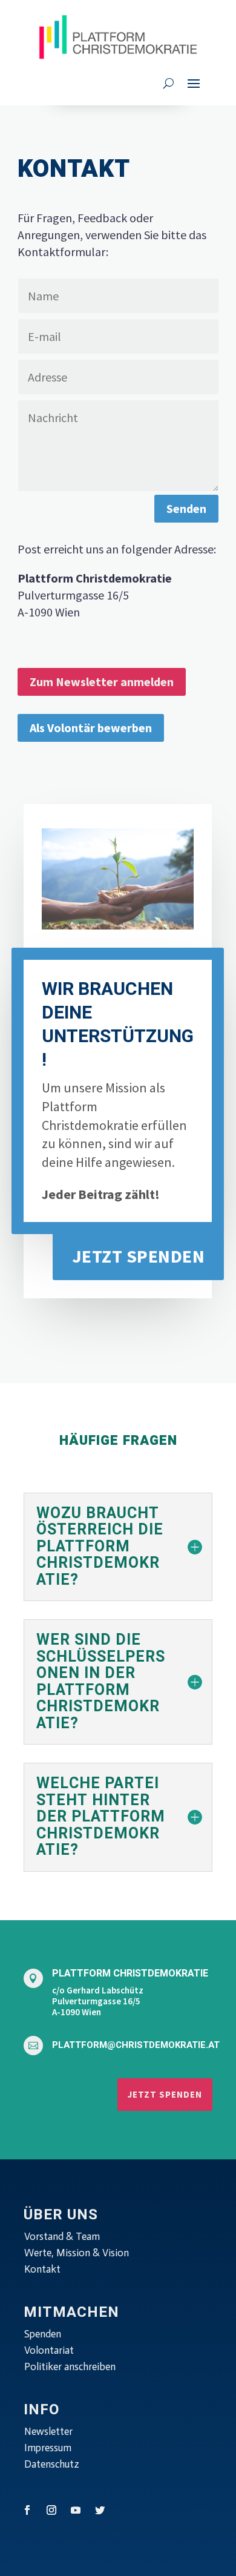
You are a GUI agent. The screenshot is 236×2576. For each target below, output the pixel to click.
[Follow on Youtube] (76, 2510)
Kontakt (42, 2269)
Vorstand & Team (62, 2236)
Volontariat (49, 2350)
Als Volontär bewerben (91, 728)
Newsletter (48, 2431)
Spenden (43, 2334)
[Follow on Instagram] (51, 2510)
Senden (186, 508)
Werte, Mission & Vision (77, 2253)
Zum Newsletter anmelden (102, 682)
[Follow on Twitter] (100, 2510)
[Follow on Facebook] (27, 2510)
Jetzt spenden (139, 1256)
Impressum (48, 2448)
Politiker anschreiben (70, 2366)
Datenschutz (52, 2464)
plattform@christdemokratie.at (136, 2045)
